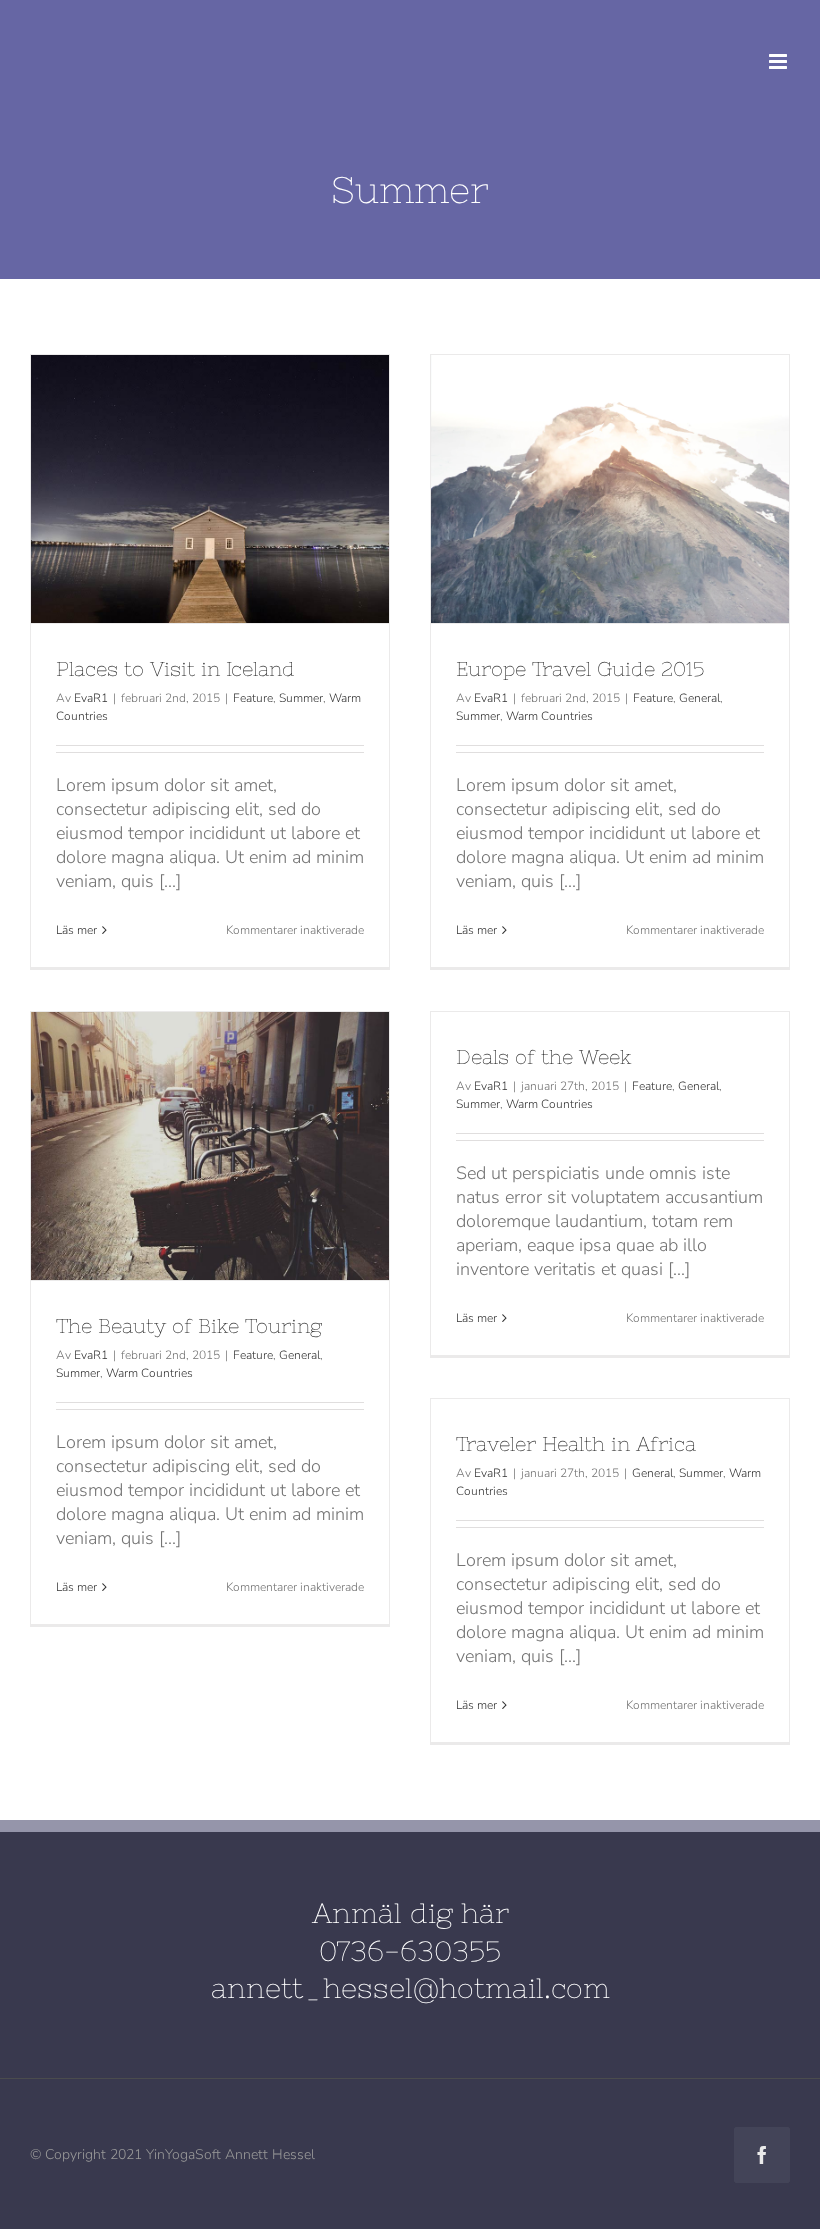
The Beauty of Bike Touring (173, 1146)
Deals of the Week (544, 1056)
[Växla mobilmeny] (779, 61)
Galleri (248, 489)
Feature (253, 698)
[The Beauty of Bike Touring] (210, 1146)
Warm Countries (549, 716)
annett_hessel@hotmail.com (410, 1988)
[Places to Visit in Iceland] (210, 489)
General (699, 698)
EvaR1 (91, 698)
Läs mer (76, 930)
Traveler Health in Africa (576, 1443)
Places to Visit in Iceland (173, 489)
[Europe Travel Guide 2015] (610, 489)
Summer (301, 698)
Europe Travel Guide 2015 (573, 489)
